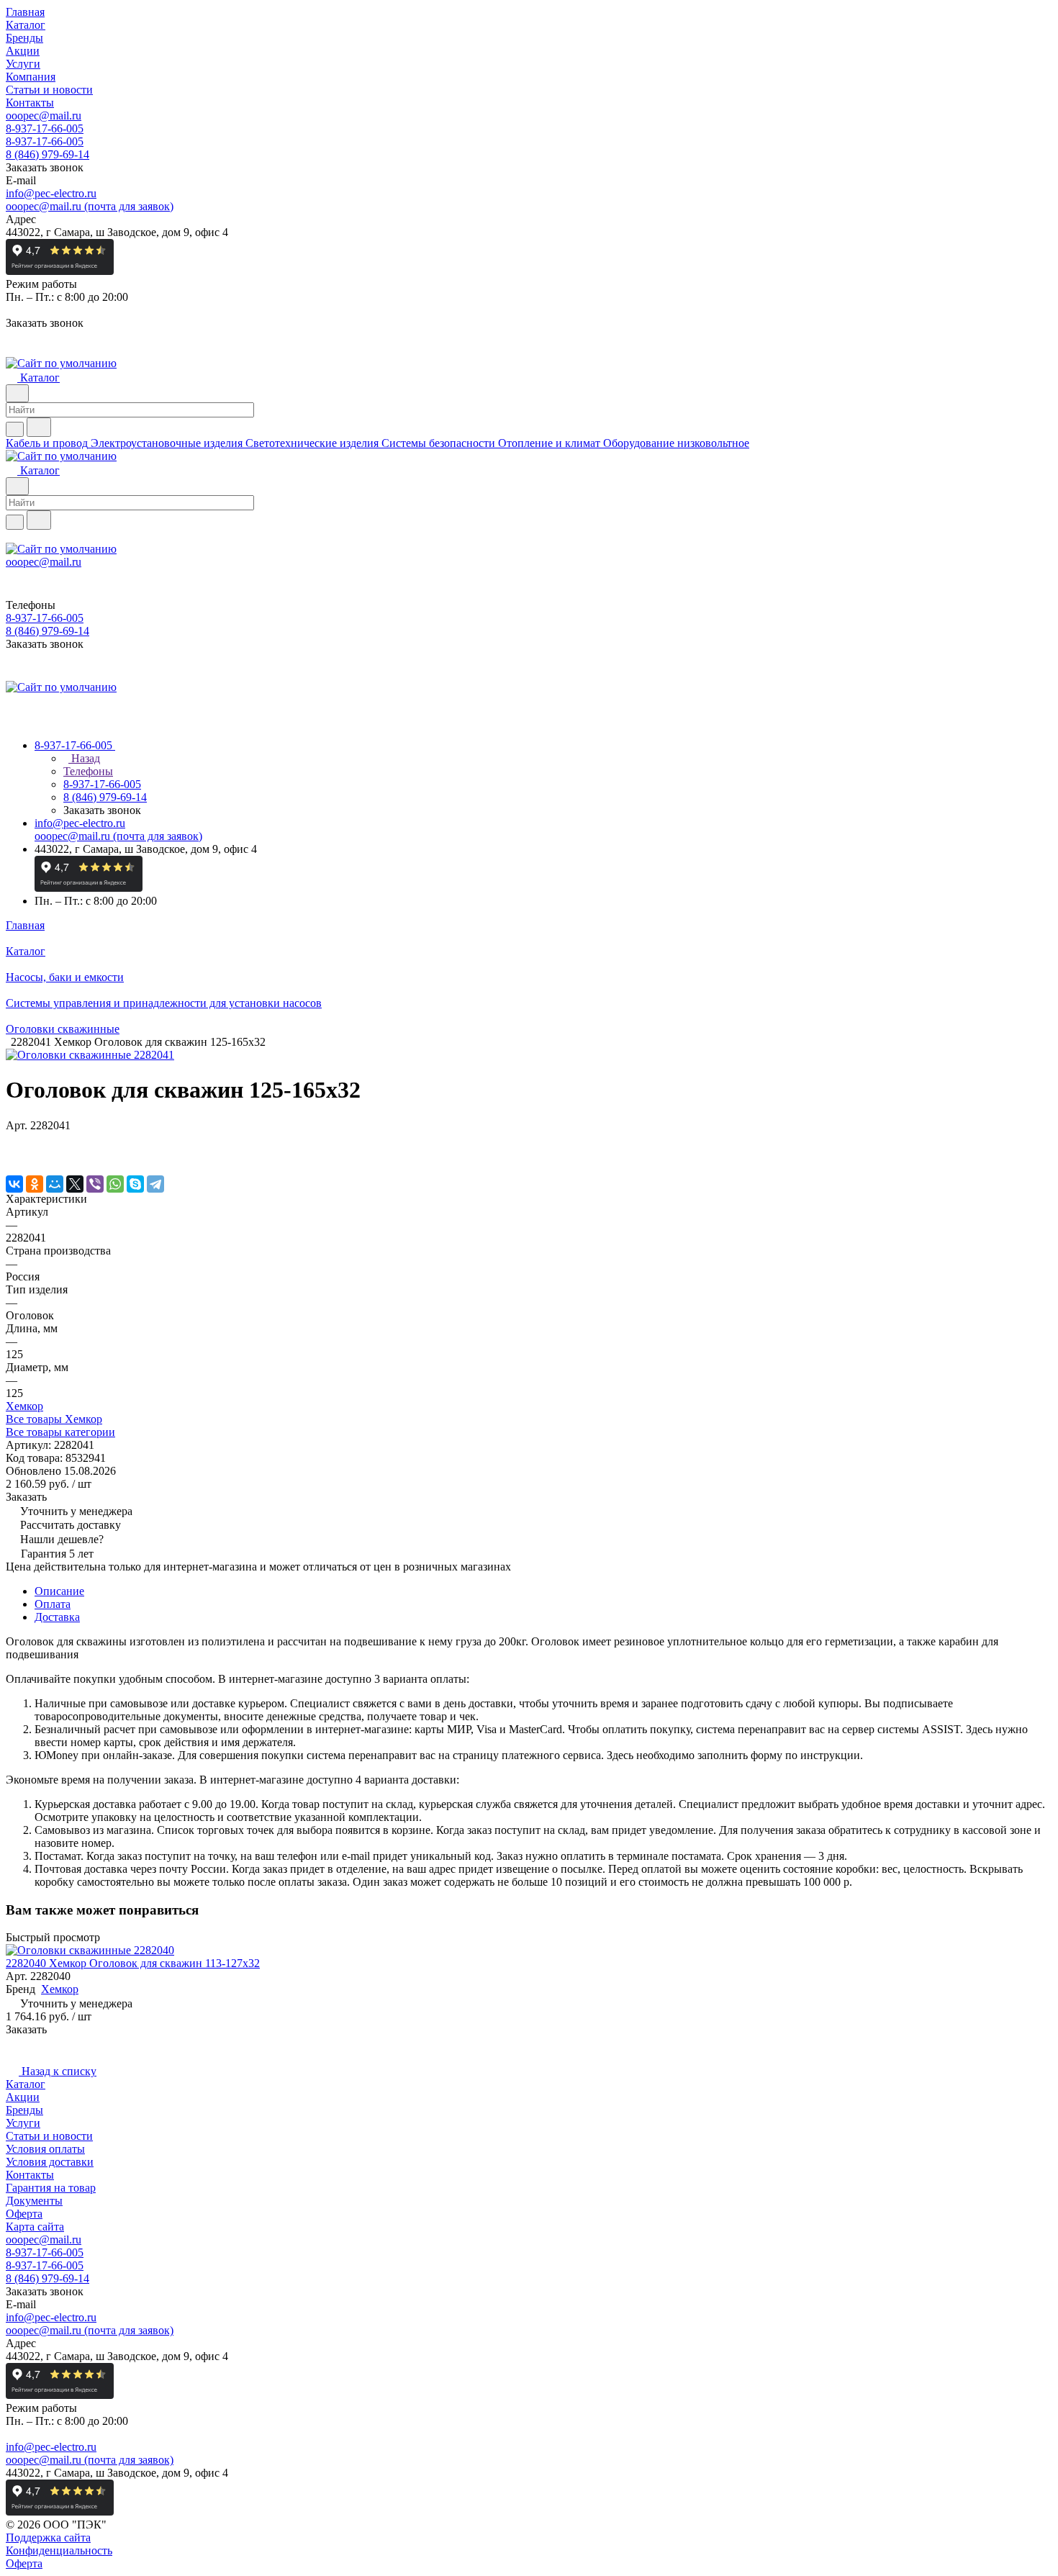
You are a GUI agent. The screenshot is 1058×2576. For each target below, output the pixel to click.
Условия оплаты (45, 2149)
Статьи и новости (49, 2136)
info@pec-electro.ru (51, 193)
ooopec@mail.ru (44, 116)
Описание (59, 1591)
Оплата (53, 1604)
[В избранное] (12, 1140)
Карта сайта (35, 2227)
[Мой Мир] (55, 1184)
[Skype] (135, 1184)
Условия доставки (50, 2162)
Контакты (30, 2175)
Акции (23, 2097)
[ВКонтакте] (14, 1184)
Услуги (23, 2123)
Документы (34, 2201)
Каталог (26, 2084)
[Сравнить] (13, 1154)
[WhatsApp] (115, 1184)
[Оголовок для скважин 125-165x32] (90, 1055)
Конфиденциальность (59, 2550)
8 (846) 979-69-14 (48, 154)
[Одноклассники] (35, 1184)
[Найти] (39, 427)
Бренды (24, 2110)
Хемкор (24, 1406)
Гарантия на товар (51, 2188)
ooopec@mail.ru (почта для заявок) (90, 206)
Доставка (57, 1617)
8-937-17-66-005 (45, 128)
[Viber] (95, 1184)
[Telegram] (155, 1184)
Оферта (24, 2214)
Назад (84, 758)
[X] (75, 1184)
